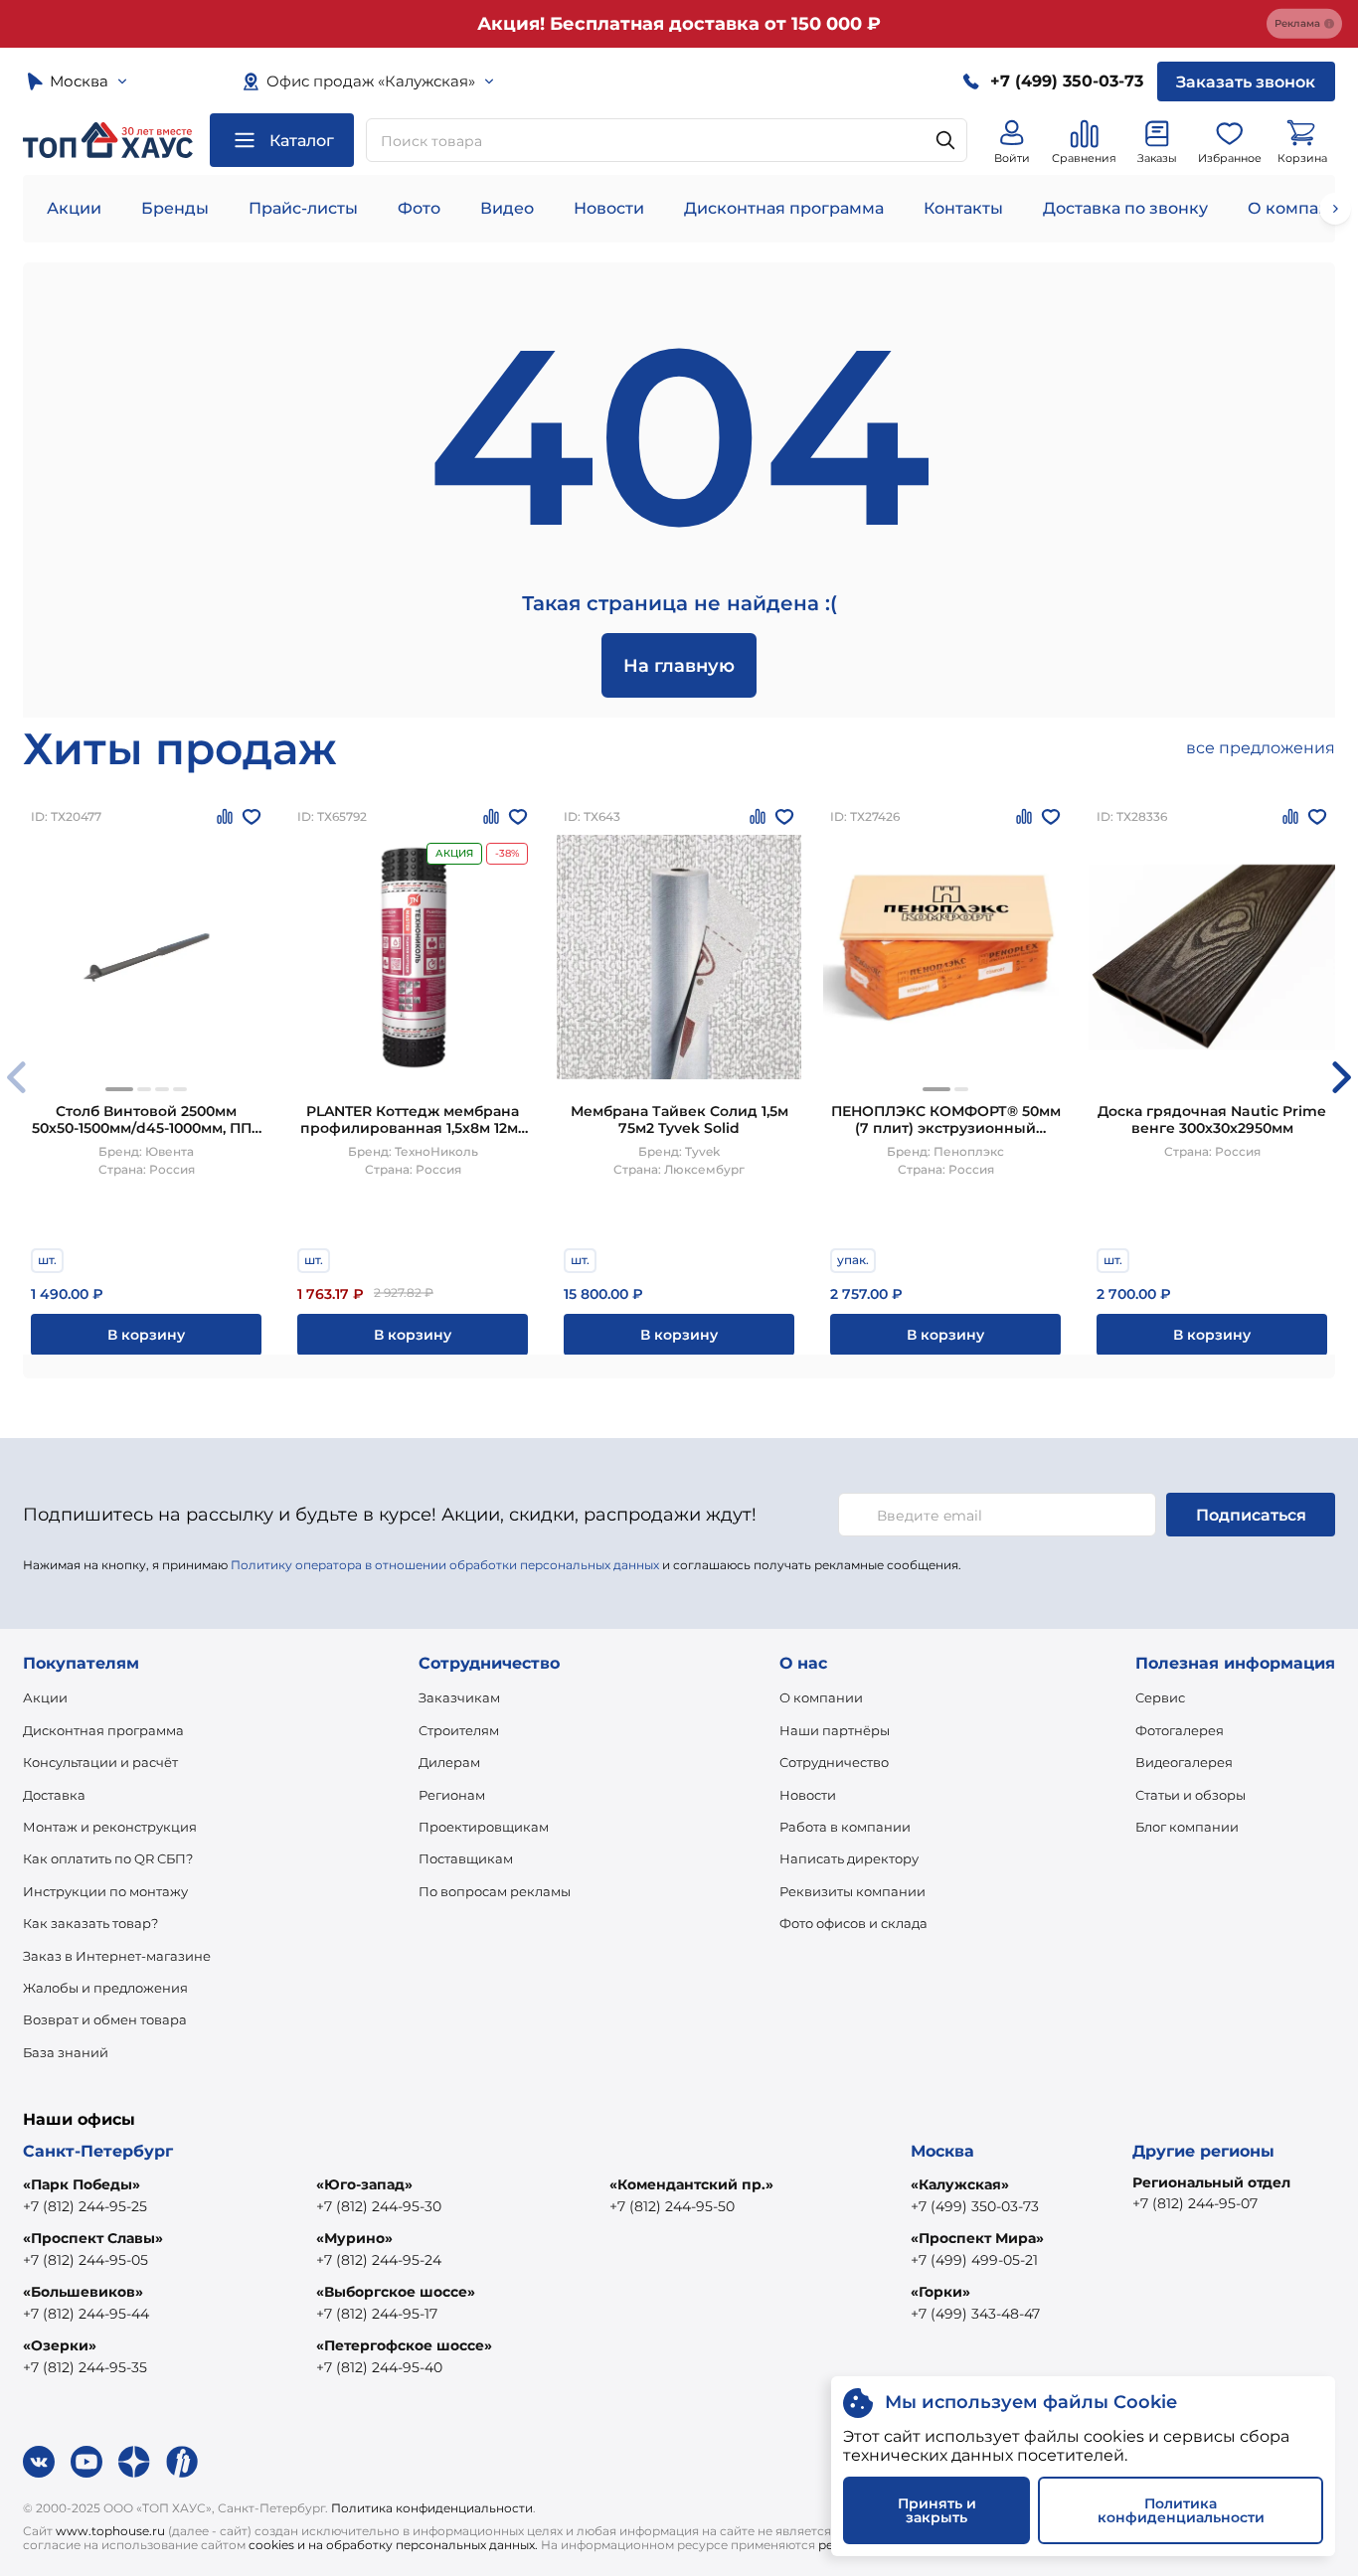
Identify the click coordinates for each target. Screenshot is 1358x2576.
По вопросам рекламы (495, 1891)
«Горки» (940, 2292)
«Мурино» (354, 2238)
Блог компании (1187, 1827)
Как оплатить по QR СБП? (108, 1858)
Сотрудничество (834, 1762)
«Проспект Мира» (977, 2238)
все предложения (1261, 748)
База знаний (66, 2052)
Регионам (452, 1795)
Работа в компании (845, 1827)
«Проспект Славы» (93, 2238)
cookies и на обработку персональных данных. (393, 2545)
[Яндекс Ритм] (182, 2462)
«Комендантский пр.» (691, 2184)
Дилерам (449, 1762)
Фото (419, 208)
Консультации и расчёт (100, 1762)
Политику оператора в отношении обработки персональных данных (445, 1565)
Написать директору (849, 1858)
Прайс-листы (303, 208)
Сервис (1160, 1697)
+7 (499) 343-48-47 (975, 2314)
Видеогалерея (1184, 1762)
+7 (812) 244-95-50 (672, 2206)
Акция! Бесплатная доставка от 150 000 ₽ (679, 24)
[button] (119, 1089)
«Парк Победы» (82, 2184)
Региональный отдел (1211, 2182)
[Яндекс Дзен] (134, 2462)
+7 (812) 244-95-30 (379, 2206)
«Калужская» (960, 2184)
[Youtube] (86, 2462)
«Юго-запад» (364, 2184)
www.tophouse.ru (110, 2531)
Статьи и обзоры (1190, 1795)
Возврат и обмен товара (105, 2019)
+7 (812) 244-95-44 (86, 2314)
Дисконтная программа (784, 208)
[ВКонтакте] (39, 2462)
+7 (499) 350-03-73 (975, 2206)
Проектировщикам (484, 1827)
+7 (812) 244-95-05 (85, 2260)
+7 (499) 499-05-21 (974, 2260)
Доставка (54, 1795)
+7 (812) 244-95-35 (85, 2367)
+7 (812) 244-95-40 (379, 2367)
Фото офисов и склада (853, 1923)
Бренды (175, 208)
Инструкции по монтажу (105, 1891)
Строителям (459, 1730)
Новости (609, 208)
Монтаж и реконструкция (110, 1827)
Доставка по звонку (1125, 208)
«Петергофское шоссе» (404, 2345)
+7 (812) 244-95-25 (85, 2206)
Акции (74, 208)
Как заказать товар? (90, 1923)
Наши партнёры (835, 1730)
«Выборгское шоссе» (396, 2292)
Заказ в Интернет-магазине (117, 1956)
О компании (821, 1697)
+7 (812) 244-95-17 (377, 2314)
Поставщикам (466, 1858)
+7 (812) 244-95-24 (379, 2260)
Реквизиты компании (852, 1891)
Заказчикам (459, 1697)
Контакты (963, 208)
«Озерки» (60, 2345)
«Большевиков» (83, 2292)
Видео (507, 208)
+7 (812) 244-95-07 (1195, 2203)
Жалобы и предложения (105, 1988)
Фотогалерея (1180, 1730)
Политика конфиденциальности (432, 2508)
